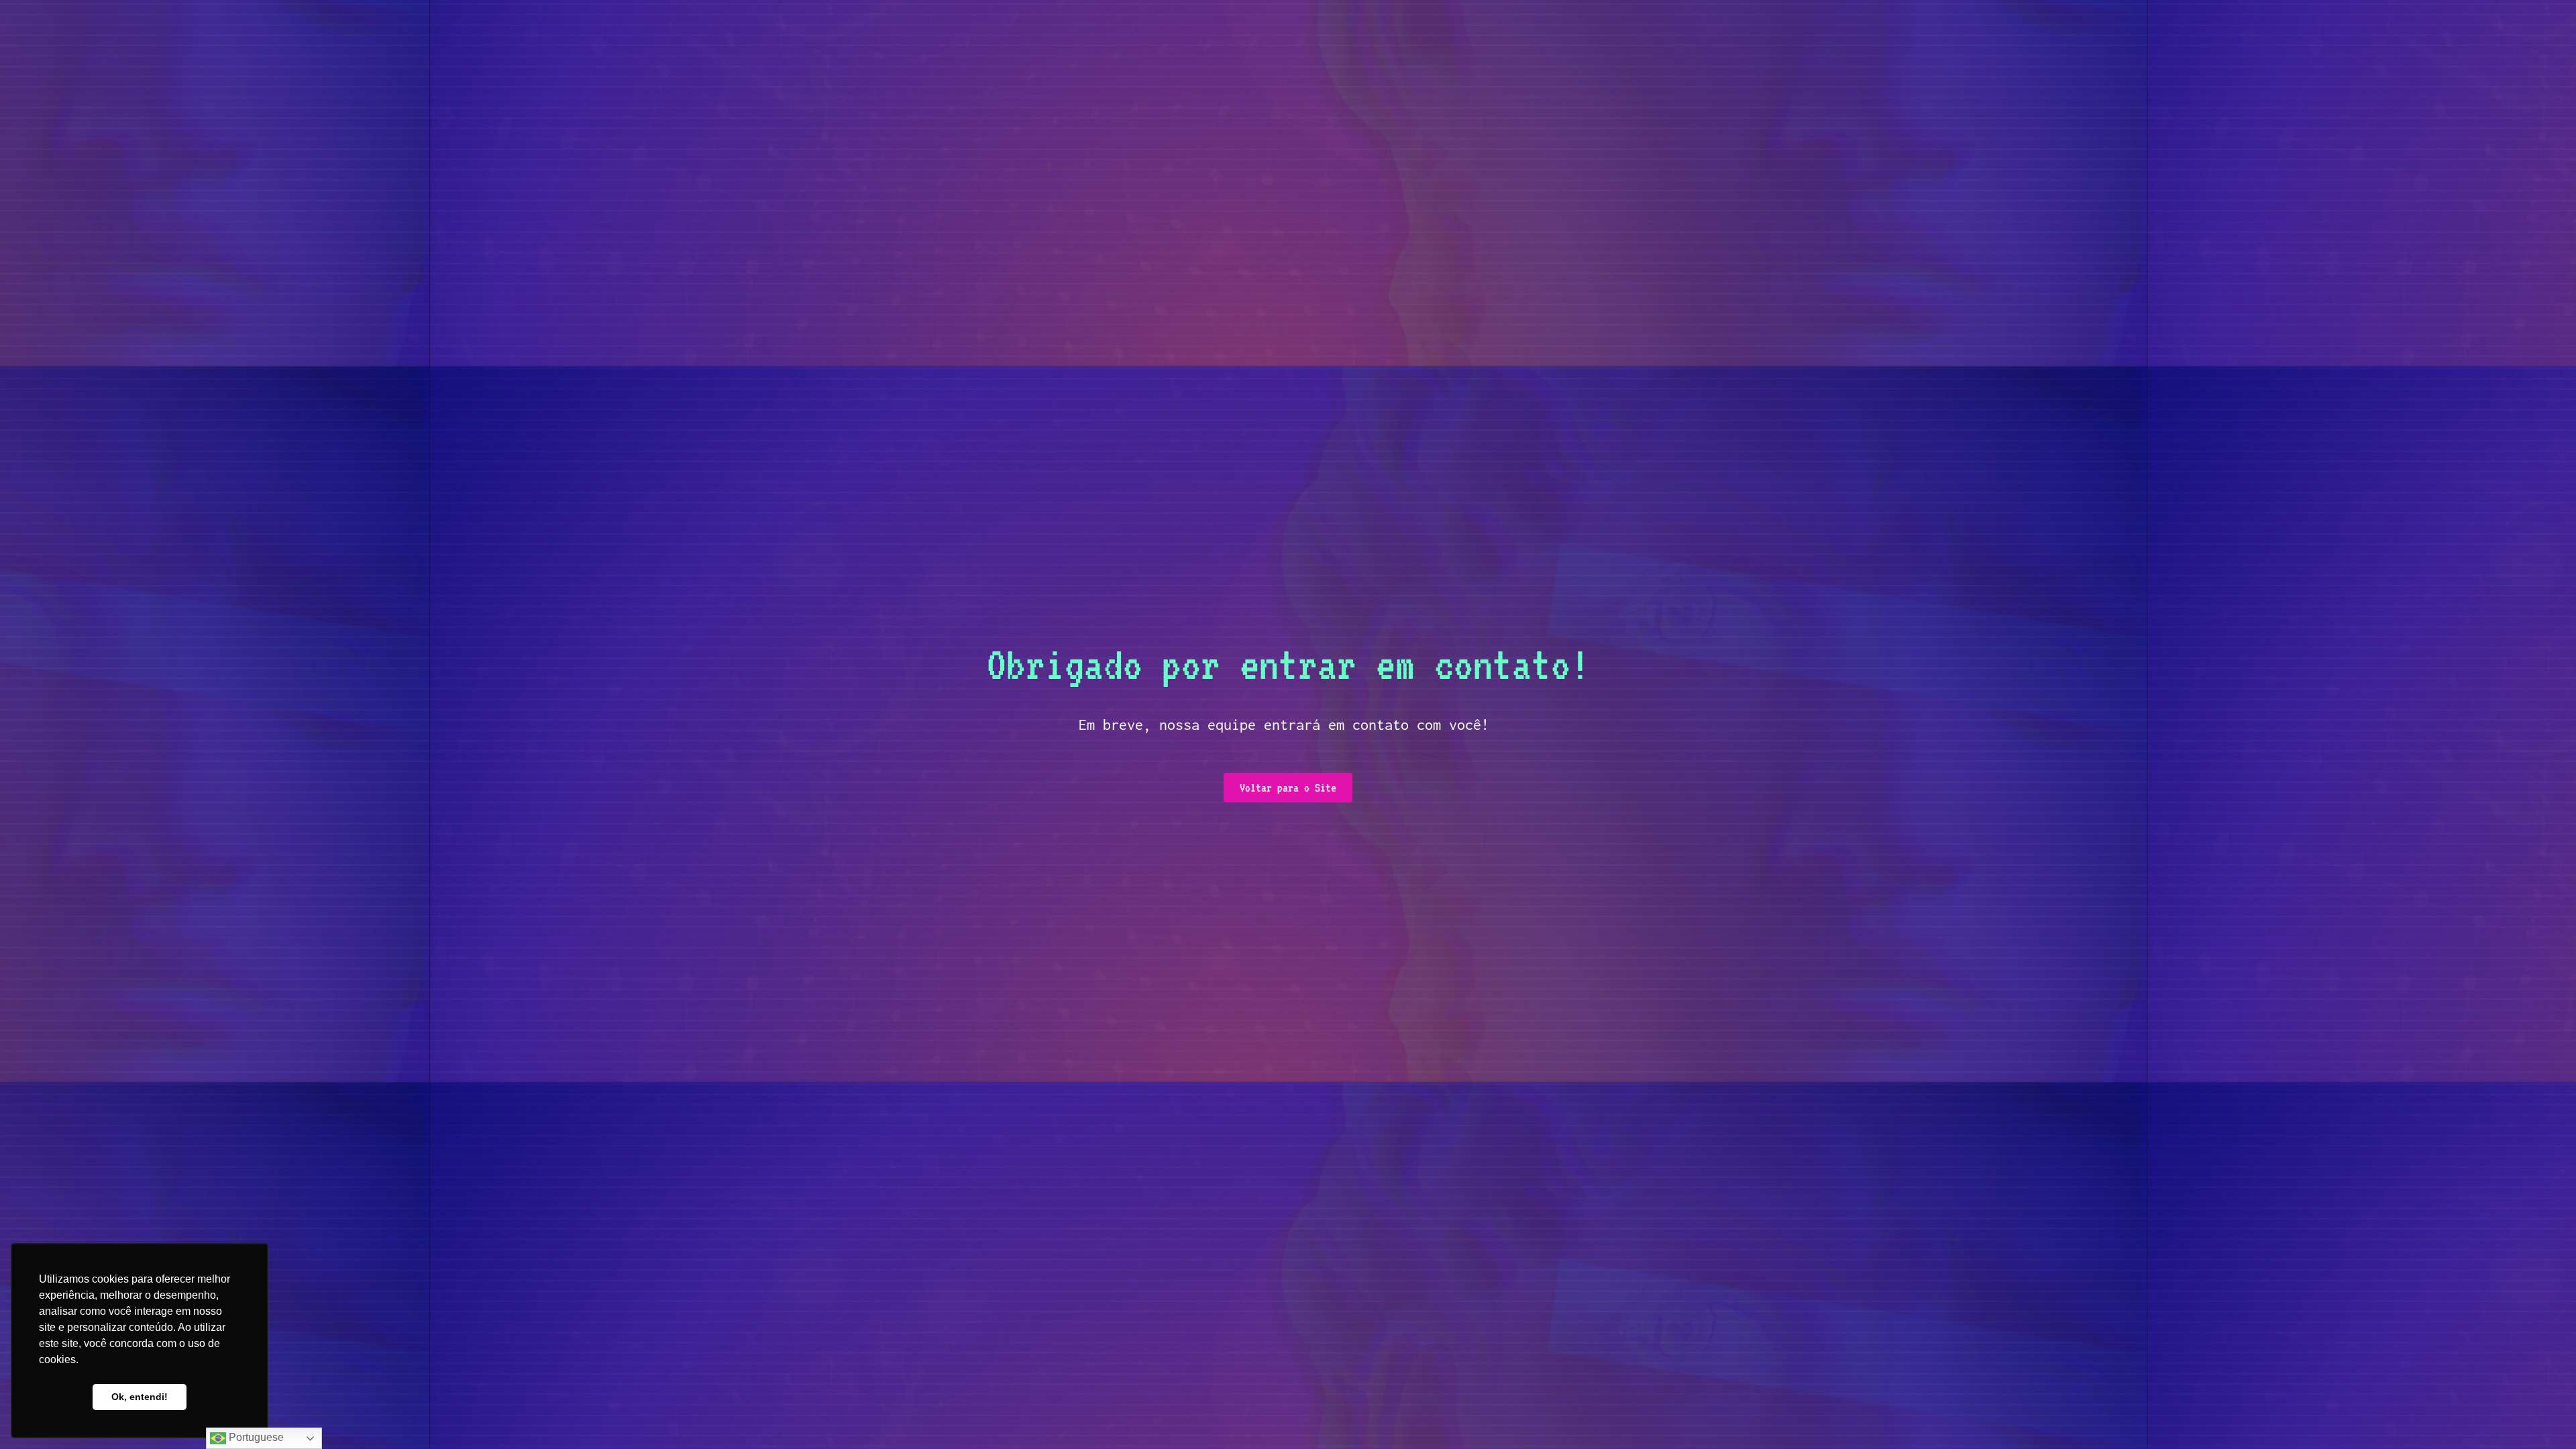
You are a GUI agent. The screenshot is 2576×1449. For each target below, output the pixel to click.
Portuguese (255, 1437)
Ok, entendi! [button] (140, 1397)
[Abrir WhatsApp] (2542, 1415)
